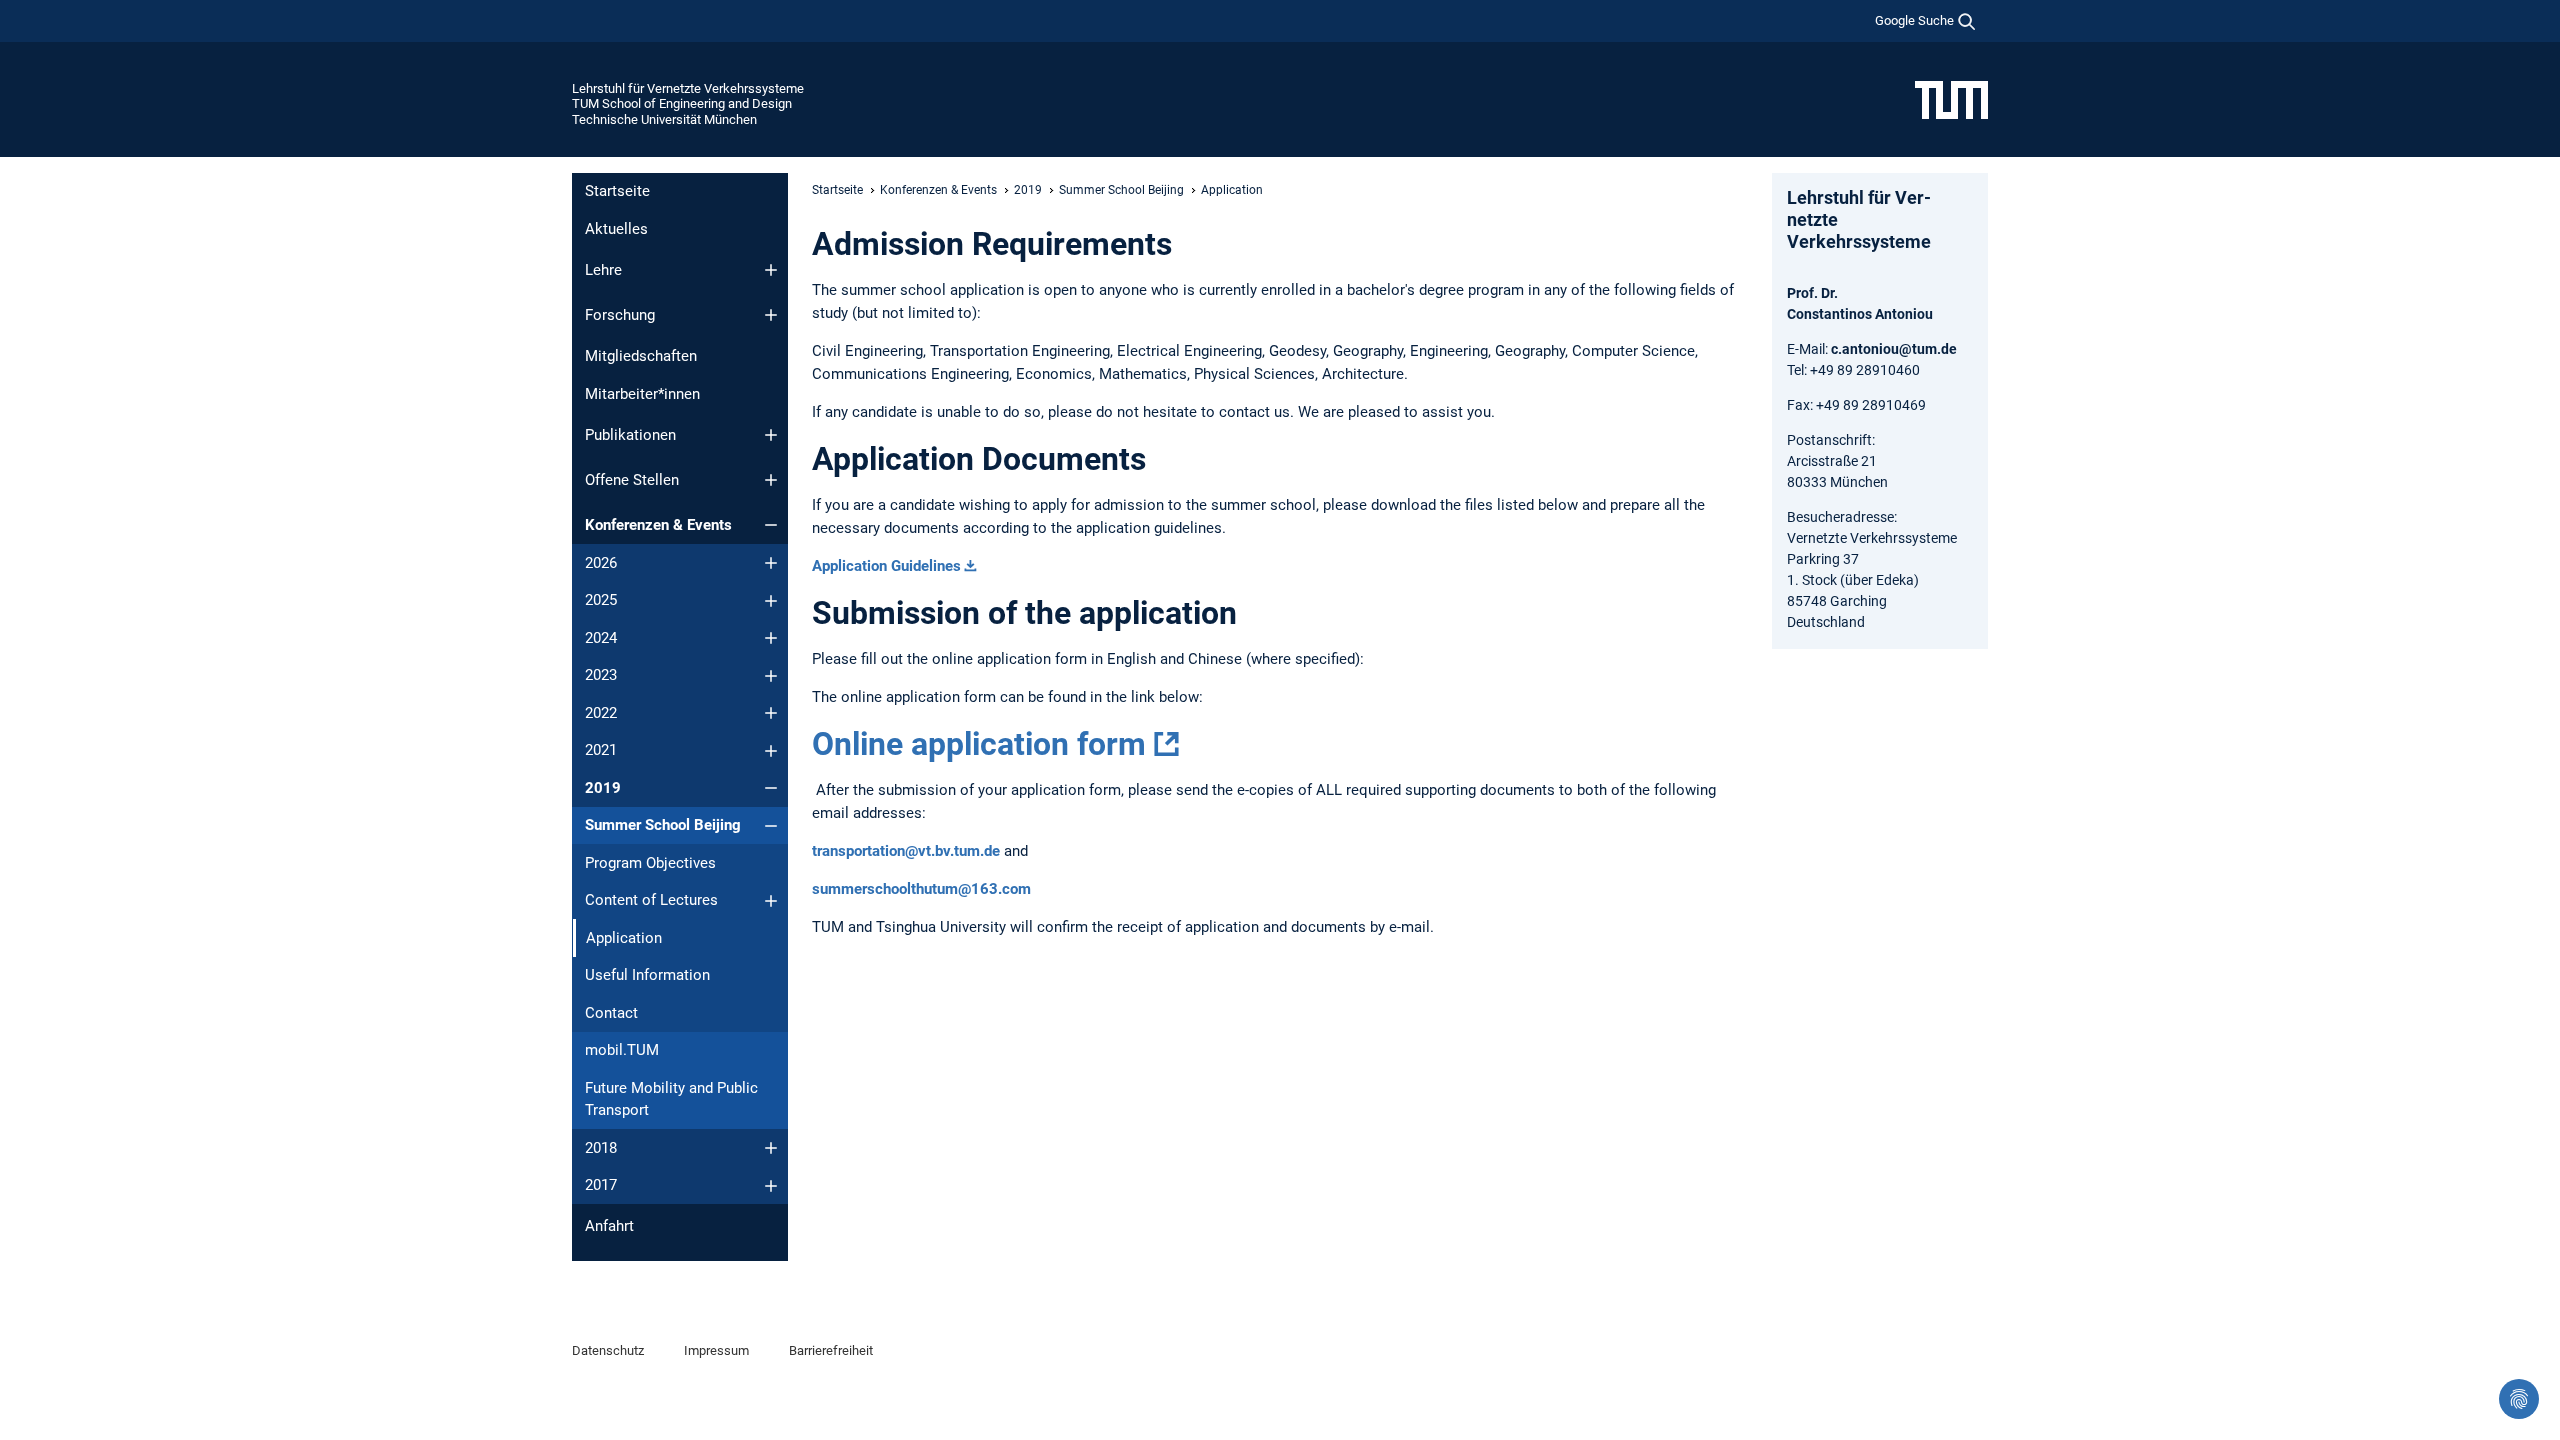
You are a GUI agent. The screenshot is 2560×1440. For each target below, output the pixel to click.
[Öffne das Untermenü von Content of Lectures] (771, 901)
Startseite (617, 191)
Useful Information (647, 975)
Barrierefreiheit (831, 1350)
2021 (601, 750)
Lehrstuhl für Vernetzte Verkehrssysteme (688, 88)
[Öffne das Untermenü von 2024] (771, 638)
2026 (601, 563)
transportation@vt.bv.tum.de (906, 851)
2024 (601, 638)
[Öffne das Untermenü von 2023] (771, 676)
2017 (601, 1185)
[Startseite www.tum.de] (1951, 99)
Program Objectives (650, 863)
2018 (601, 1148)
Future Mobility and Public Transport (671, 1099)
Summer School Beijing (663, 825)
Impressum (716, 1350)
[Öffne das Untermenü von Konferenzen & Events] (771, 525)
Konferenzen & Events (658, 525)
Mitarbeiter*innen (642, 394)
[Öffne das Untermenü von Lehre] (771, 270)
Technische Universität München (664, 119)
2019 (603, 788)
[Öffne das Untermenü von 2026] (771, 563)
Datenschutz (608, 1350)
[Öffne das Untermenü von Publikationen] (771, 435)
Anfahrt (609, 1226)
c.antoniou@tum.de (1894, 349)
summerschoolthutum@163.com (921, 889)
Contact (611, 1013)
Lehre (603, 270)
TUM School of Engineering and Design (682, 103)
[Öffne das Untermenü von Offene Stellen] (771, 480)
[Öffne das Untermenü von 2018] (771, 1148)
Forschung (620, 315)
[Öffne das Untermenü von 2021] (771, 751)
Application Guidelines (886, 566)
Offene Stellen (632, 480)
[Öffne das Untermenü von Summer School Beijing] (771, 826)
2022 (601, 713)
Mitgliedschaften (641, 356)
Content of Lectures (651, 900)
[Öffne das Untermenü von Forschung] (771, 315)
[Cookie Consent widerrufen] (2519, 1399)
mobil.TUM (622, 1050)
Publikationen (630, 435)
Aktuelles (616, 229)
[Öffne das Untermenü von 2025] (771, 601)
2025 (601, 600)
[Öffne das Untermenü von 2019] (771, 788)
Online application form (979, 744)
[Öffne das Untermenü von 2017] (771, 1186)
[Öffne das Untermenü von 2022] (771, 713)
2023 (601, 675)
